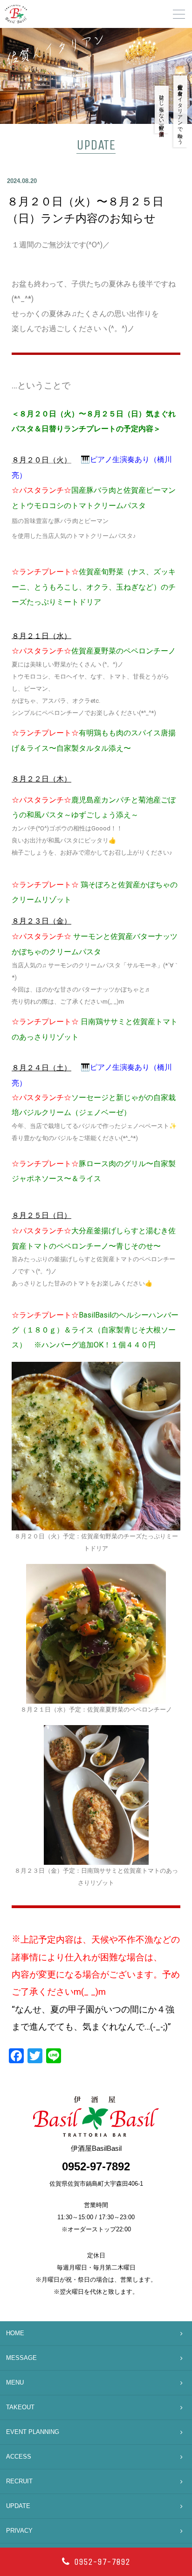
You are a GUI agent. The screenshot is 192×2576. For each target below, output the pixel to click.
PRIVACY (19, 2531)
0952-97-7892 (102, 2562)
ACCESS (19, 2457)
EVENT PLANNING (33, 2432)
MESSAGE (21, 2358)
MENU (15, 2382)
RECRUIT (19, 2481)
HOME (15, 2333)
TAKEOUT (20, 2407)
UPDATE (18, 2506)
